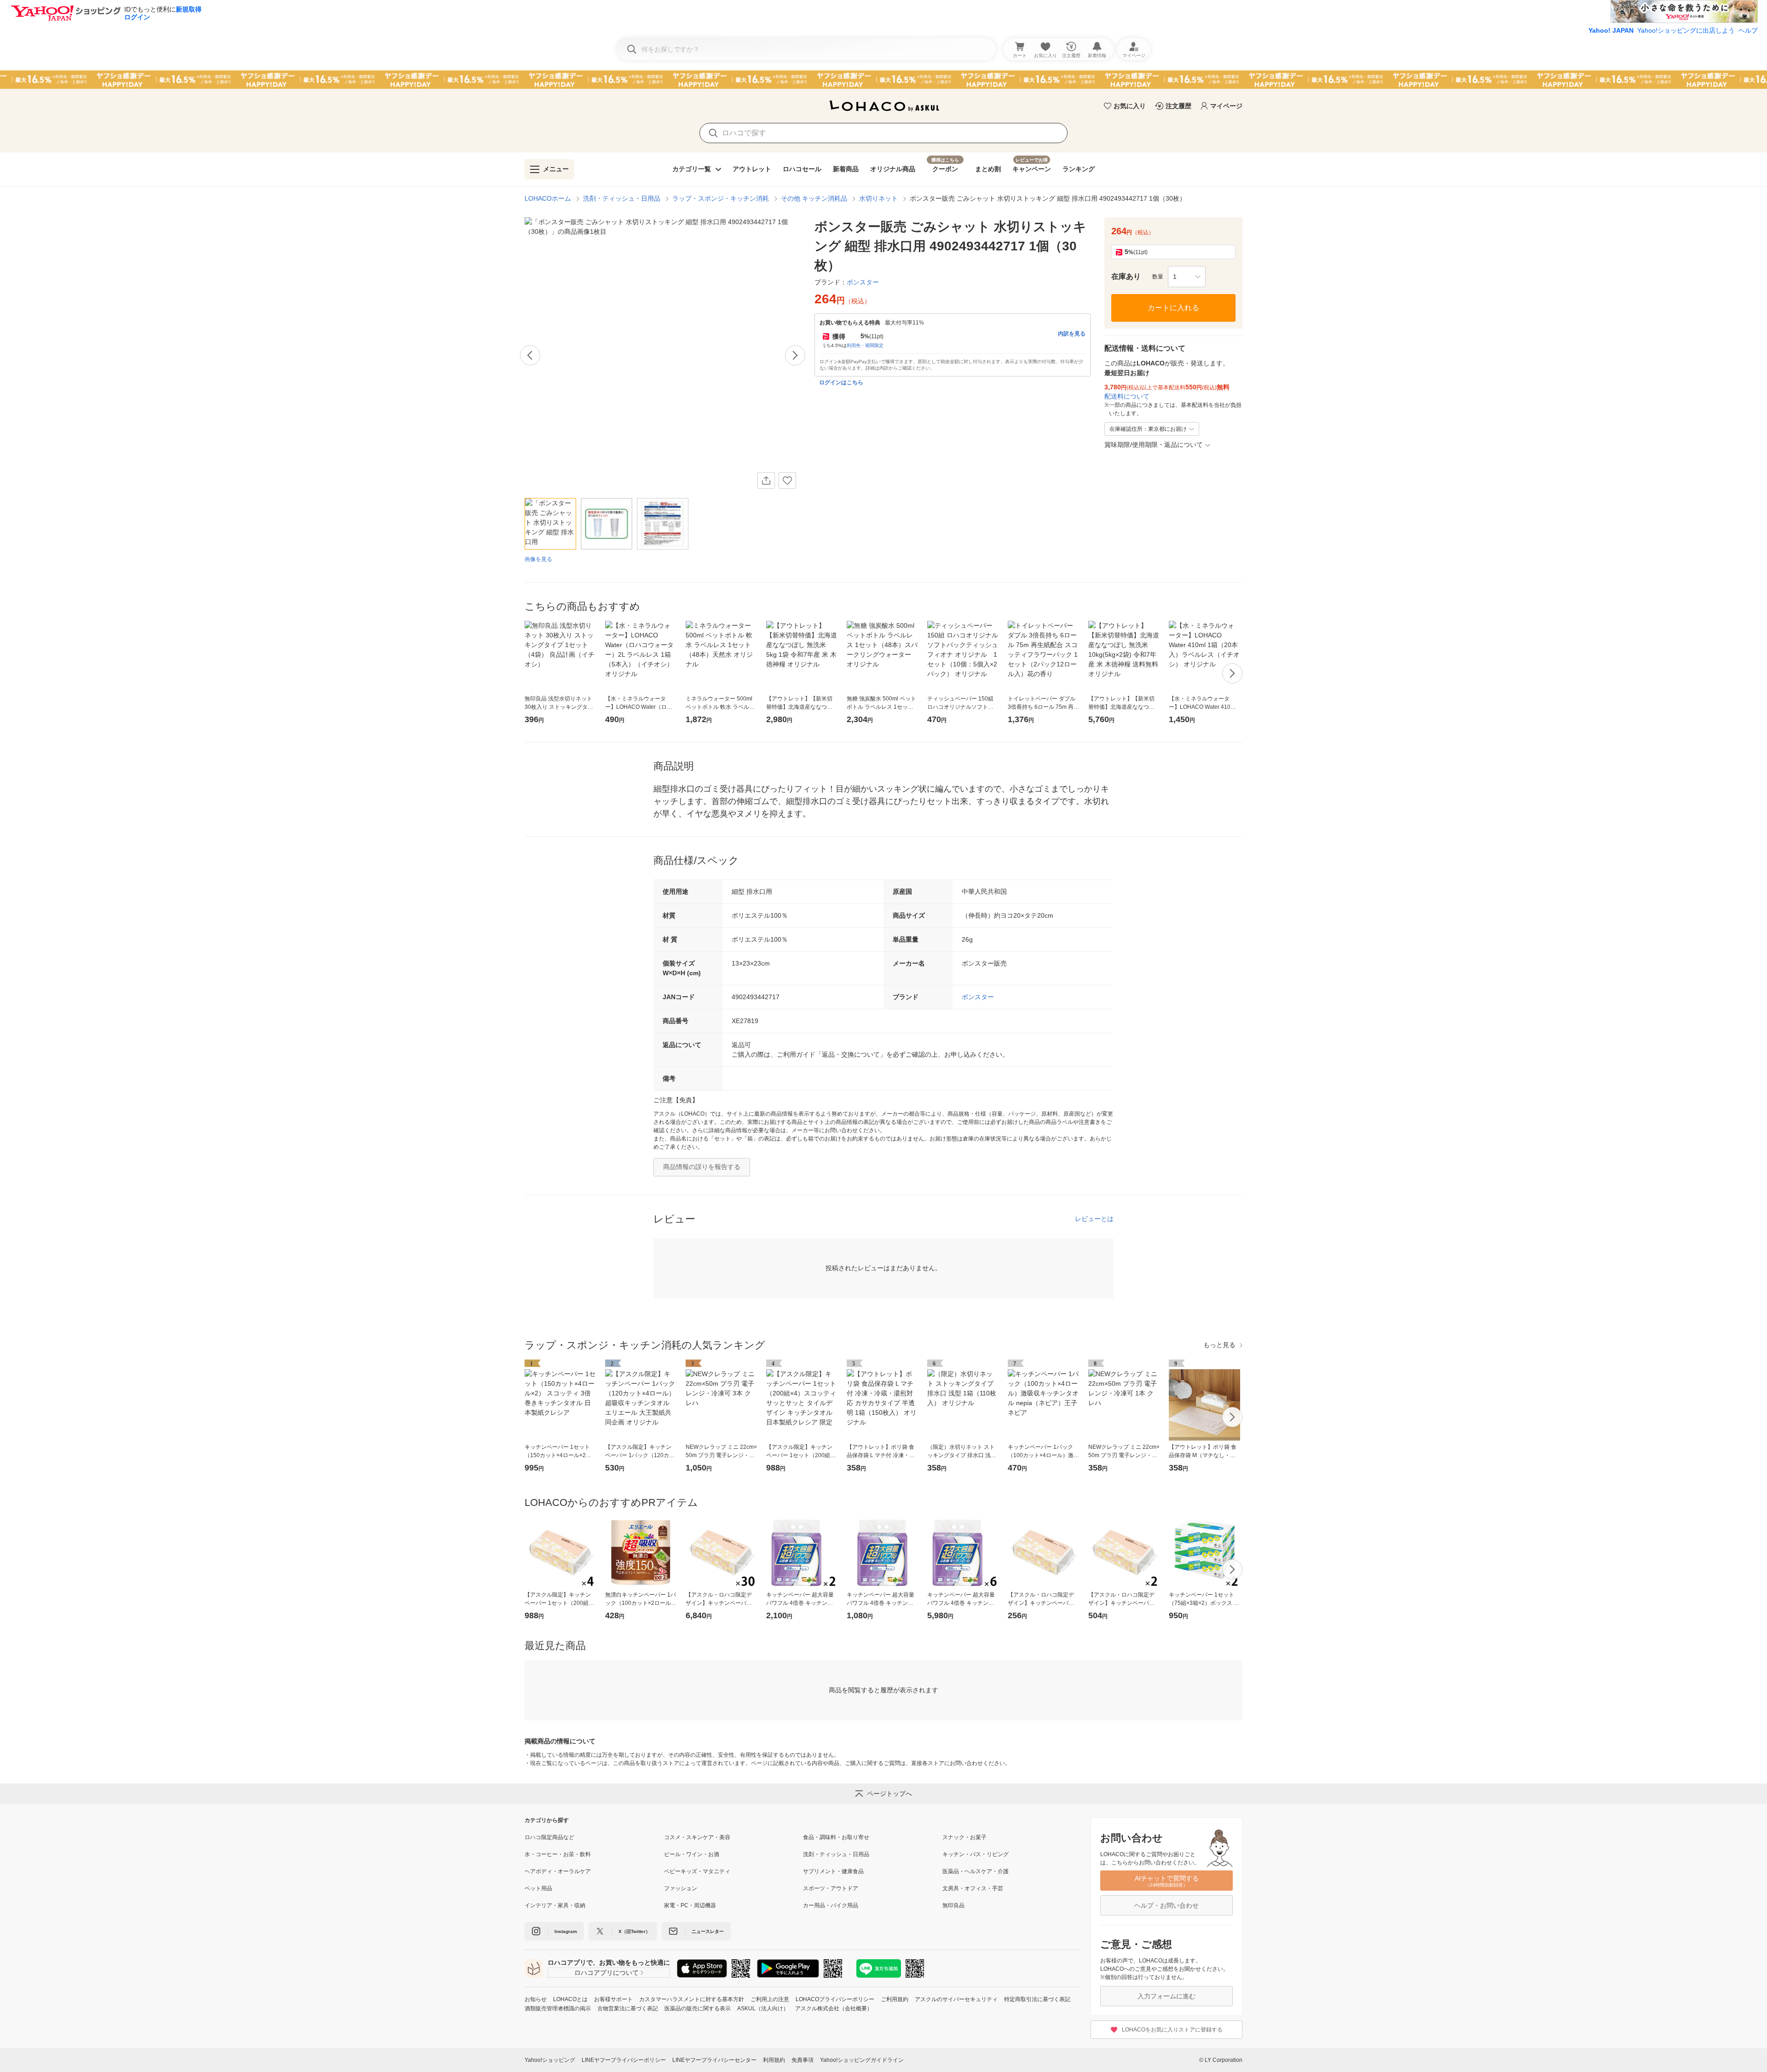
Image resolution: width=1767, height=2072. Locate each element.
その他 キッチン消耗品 (814, 198)
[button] (1187, 277)
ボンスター (978, 997)
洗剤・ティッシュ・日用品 (622, 198)
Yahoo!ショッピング (550, 2060)
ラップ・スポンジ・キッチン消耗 (721, 198)
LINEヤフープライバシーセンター (714, 2060)
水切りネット (878, 198)
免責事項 (803, 2060)
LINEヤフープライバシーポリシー (624, 2060)
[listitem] (594, 1837)
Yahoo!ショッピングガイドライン (862, 2060)
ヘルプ (1748, 30)
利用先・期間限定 (865, 345)
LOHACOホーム (548, 198)
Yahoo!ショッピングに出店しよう (1686, 30)
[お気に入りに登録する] (787, 480)
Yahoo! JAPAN (1611, 30)
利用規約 (774, 2060)
